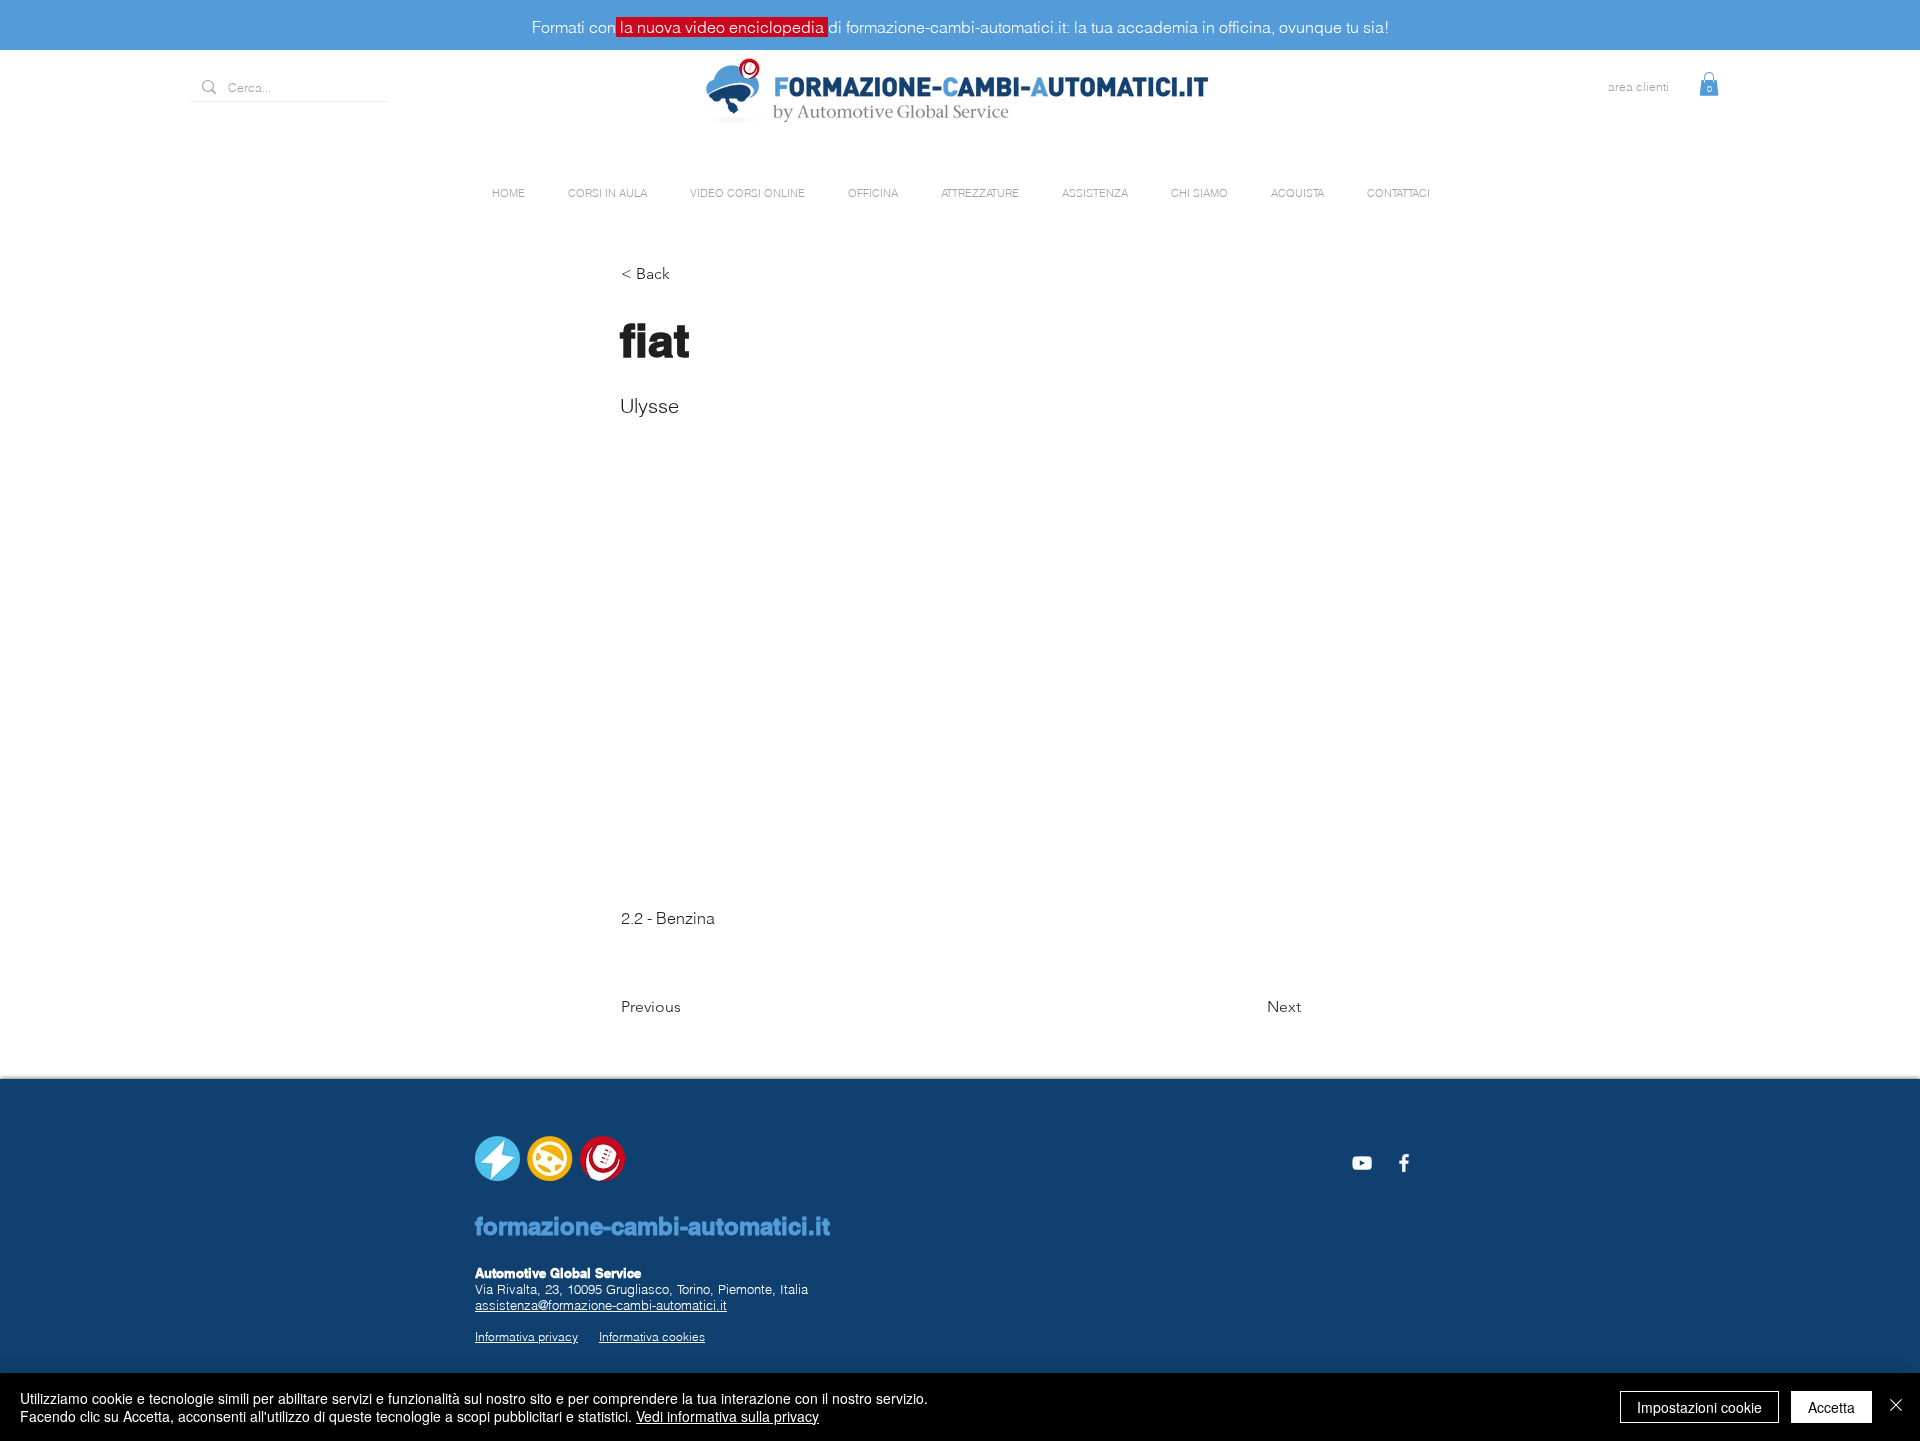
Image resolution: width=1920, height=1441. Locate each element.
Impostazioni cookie (1699, 1407)
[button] (1709, 84)
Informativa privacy (526, 1336)
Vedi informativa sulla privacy (727, 1416)
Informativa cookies (652, 1336)
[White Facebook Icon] (1404, 1163)
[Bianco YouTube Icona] (1362, 1163)
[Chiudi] (1896, 1407)
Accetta (1831, 1407)
